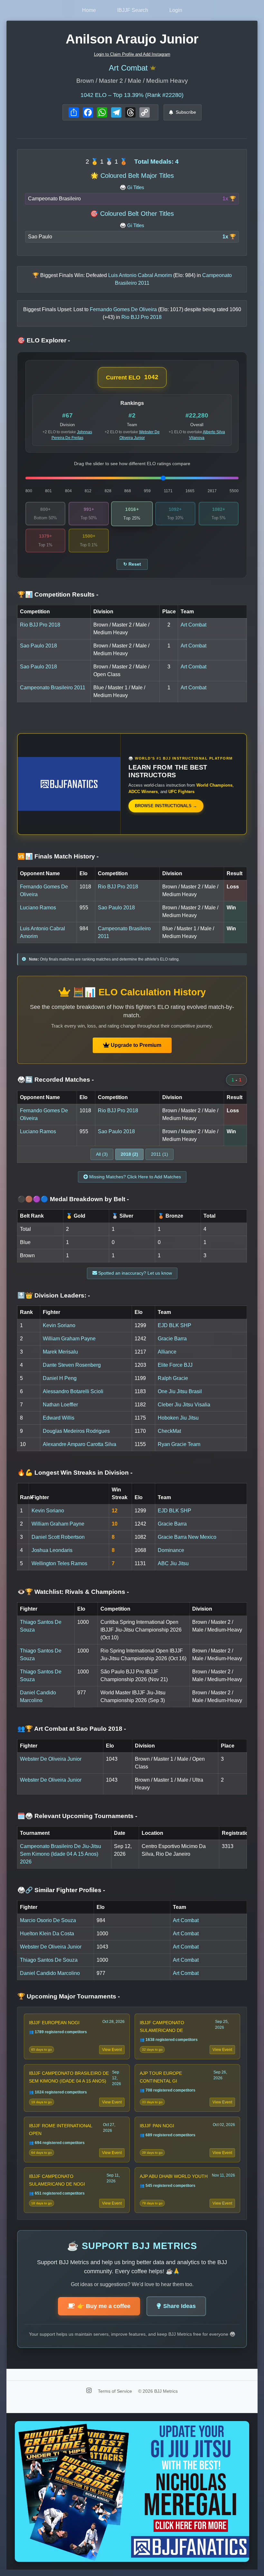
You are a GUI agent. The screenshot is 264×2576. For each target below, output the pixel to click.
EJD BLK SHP (174, 1325)
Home (89, 10)
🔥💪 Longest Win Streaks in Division (75, 1473)
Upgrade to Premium (135, 1045)
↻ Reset (132, 564)
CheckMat (169, 1431)
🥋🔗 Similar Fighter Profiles (61, 1890)
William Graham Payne (69, 1339)
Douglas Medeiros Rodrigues (76, 1431)
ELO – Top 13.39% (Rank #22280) (132, 95)
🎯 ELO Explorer (44, 340)
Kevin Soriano (59, 1325)
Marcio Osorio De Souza (48, 1920)
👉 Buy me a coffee (104, 2306)
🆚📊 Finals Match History (58, 856)
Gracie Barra (172, 1339)
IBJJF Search (133, 10)
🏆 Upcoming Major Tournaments (69, 1996)
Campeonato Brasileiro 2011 (53, 688)
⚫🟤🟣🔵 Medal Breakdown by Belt (73, 1199)
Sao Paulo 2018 (38, 646)
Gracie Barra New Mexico (187, 1537)
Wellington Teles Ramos (59, 1563)
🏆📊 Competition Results (58, 594)
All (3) (102, 1154)
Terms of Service (116, 2391)
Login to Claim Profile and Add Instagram (132, 54)
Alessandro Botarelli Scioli (73, 1391)
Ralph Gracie (173, 1378)
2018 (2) (129, 1154)
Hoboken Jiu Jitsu (178, 1418)
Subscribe (186, 112)
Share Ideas (179, 2306)
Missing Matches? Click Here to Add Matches (134, 1177)
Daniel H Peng (60, 1378)
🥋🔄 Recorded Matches (56, 1080)
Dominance (171, 1550)
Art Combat (128, 68)
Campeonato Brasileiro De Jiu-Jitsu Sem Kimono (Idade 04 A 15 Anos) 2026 (61, 1854)
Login (176, 10)
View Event (112, 2050)
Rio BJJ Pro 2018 (40, 625)
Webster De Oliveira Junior (51, 1759)
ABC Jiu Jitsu (173, 1563)
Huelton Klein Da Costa (47, 1934)
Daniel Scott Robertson (58, 1537)
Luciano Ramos (38, 908)
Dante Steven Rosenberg (72, 1365)
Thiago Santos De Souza (49, 1960)
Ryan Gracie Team (179, 1444)
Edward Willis (59, 1418)
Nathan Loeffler (60, 1405)
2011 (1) (160, 1154)
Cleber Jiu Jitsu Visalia (184, 1405)
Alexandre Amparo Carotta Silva (80, 1444)
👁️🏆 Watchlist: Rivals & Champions (73, 1592)
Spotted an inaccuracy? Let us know (134, 1273)
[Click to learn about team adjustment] (153, 68)
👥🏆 (72, 1729)
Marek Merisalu (60, 1352)
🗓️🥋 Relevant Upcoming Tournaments (77, 1816)
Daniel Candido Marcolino (50, 1973)
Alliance (167, 1352)
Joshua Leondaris (52, 1550)
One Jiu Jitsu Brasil (180, 1391)
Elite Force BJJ (175, 1365)
